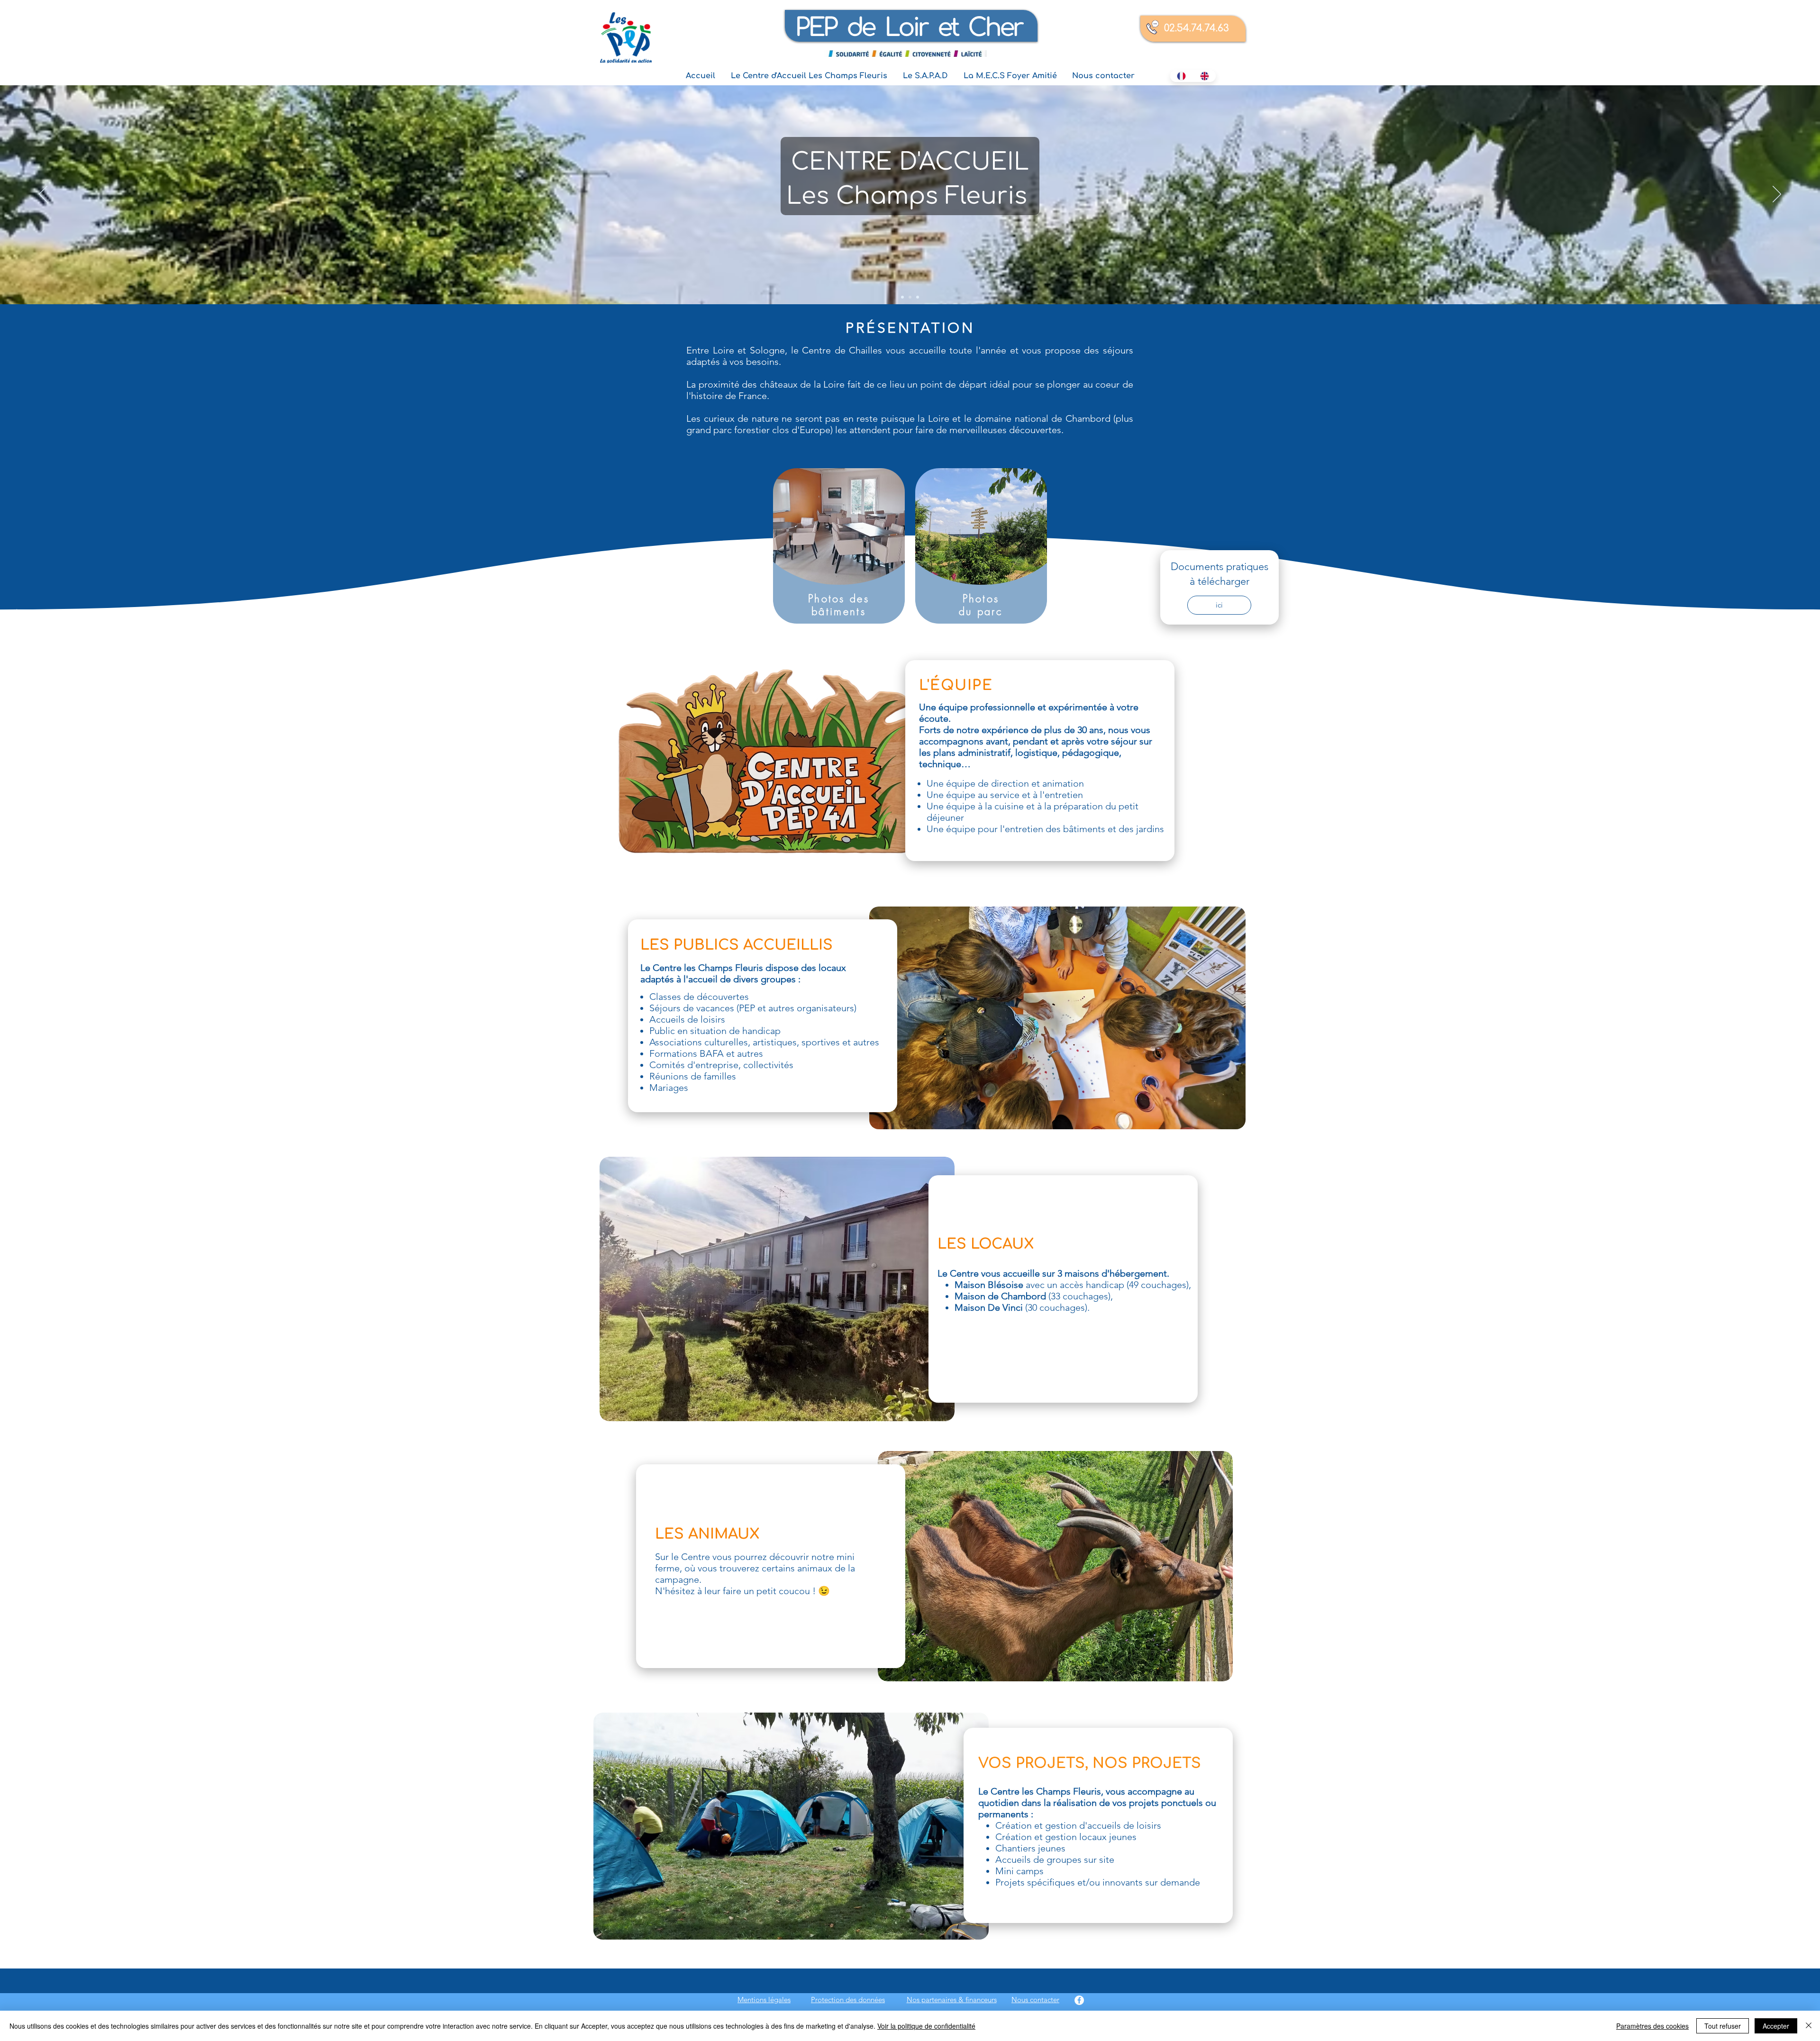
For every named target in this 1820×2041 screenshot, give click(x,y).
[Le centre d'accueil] (902, 297)
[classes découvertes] (910, 297)
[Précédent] (43, 195)
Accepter (1776, 2026)
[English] (1205, 76)
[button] (809, 76)
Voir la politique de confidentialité (926, 2026)
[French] (1182, 76)
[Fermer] (1809, 2026)
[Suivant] (1777, 195)
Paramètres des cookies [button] (1652, 2026)
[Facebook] (1079, 2000)
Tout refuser (1723, 2026)
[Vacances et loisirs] (918, 297)
